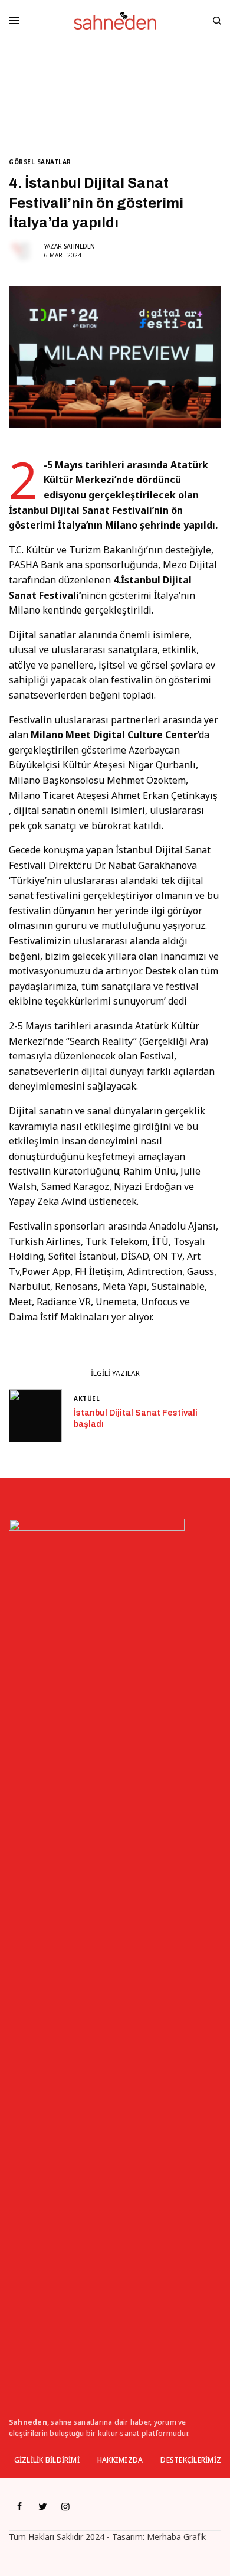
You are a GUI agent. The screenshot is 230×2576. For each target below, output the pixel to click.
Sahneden (79, 246)
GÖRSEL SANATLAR (40, 162)
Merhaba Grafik (176, 2537)
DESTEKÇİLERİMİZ (191, 2460)
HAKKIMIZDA (120, 2460)
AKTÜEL (87, 1398)
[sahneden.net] (115, 21)
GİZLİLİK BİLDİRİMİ (47, 2460)
